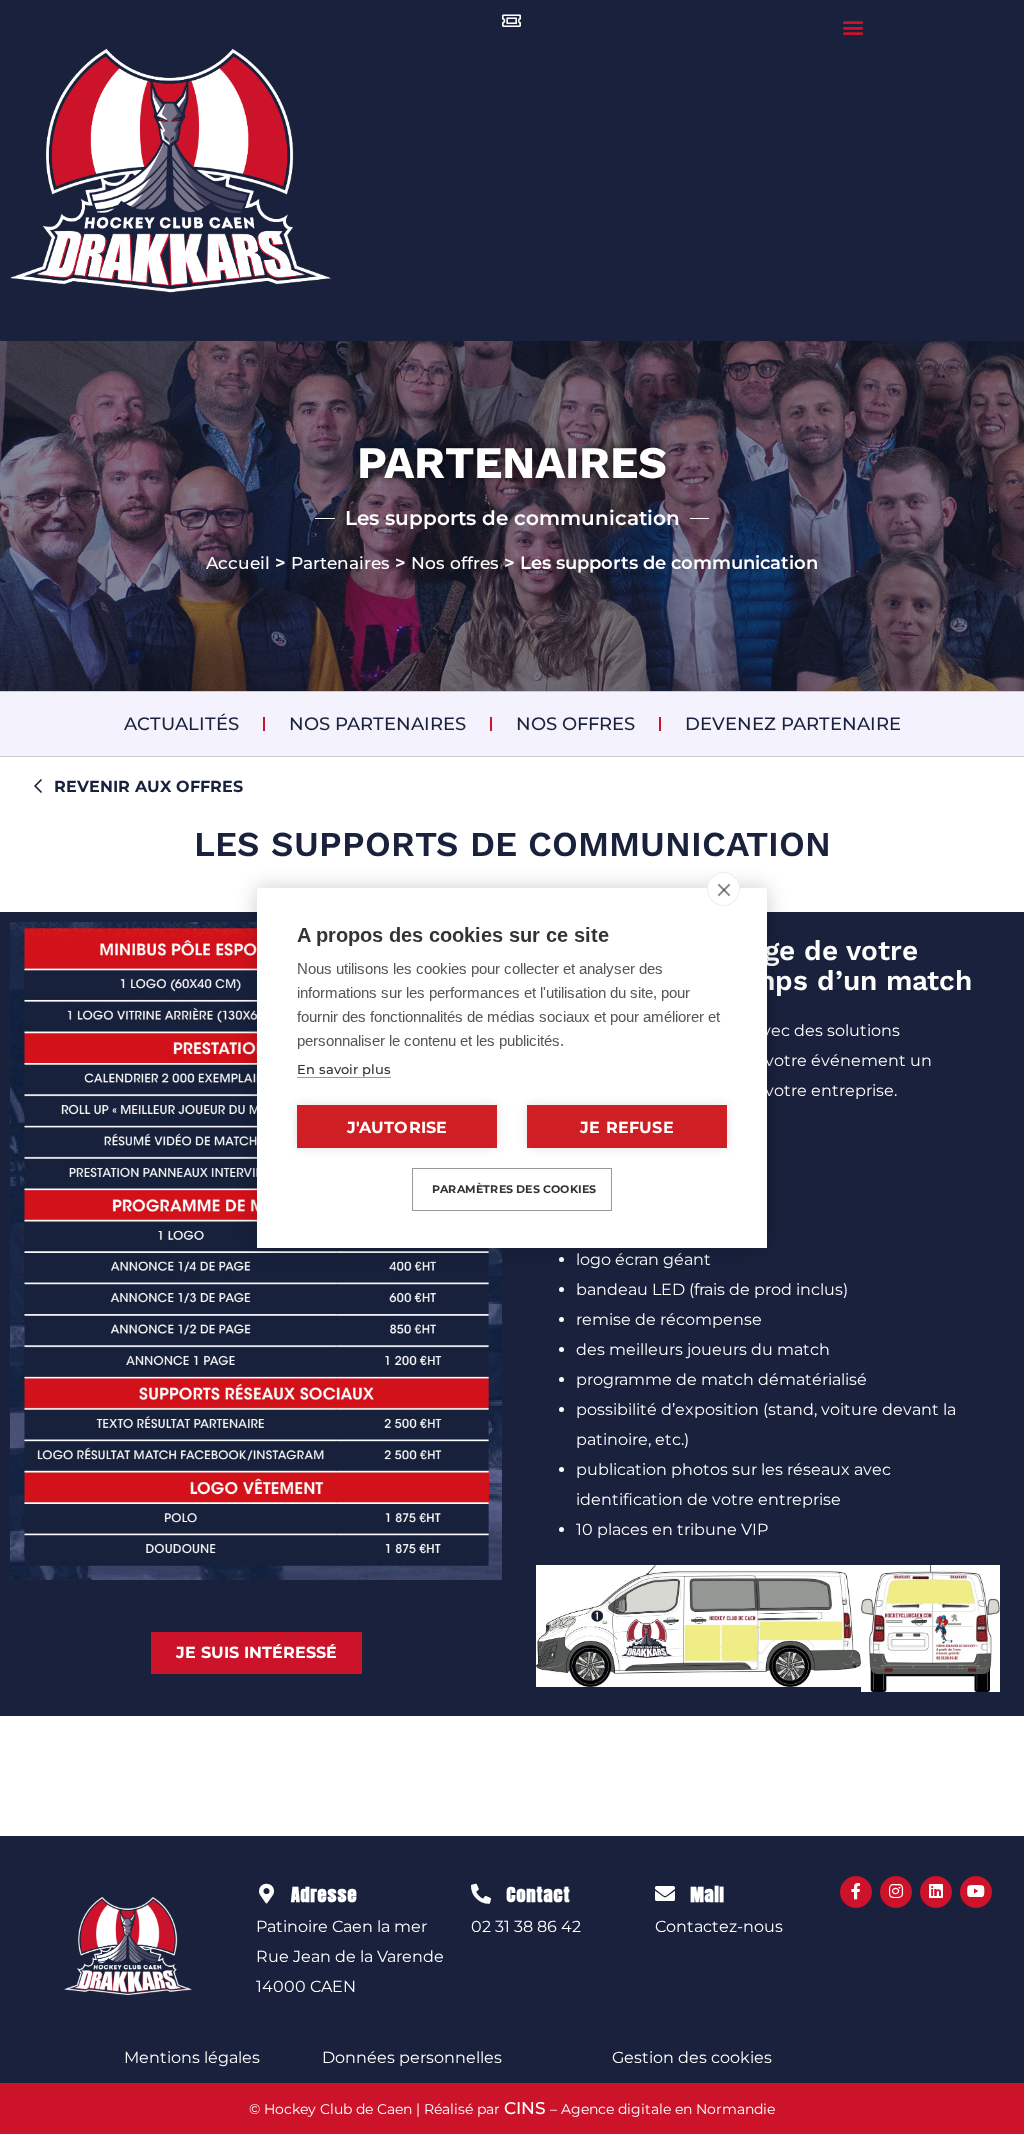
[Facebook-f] (856, 1892)
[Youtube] (976, 1892)
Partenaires (340, 563)
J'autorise (397, 1127)
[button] (853, 26)
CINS (525, 2108)
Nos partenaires (377, 724)
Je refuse (627, 1127)
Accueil (238, 563)
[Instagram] (896, 1892)
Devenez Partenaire (793, 724)
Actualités (181, 724)
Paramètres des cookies (514, 1189)
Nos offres (455, 563)
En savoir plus (344, 1069)
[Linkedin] (936, 1892)
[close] (723, 889)
